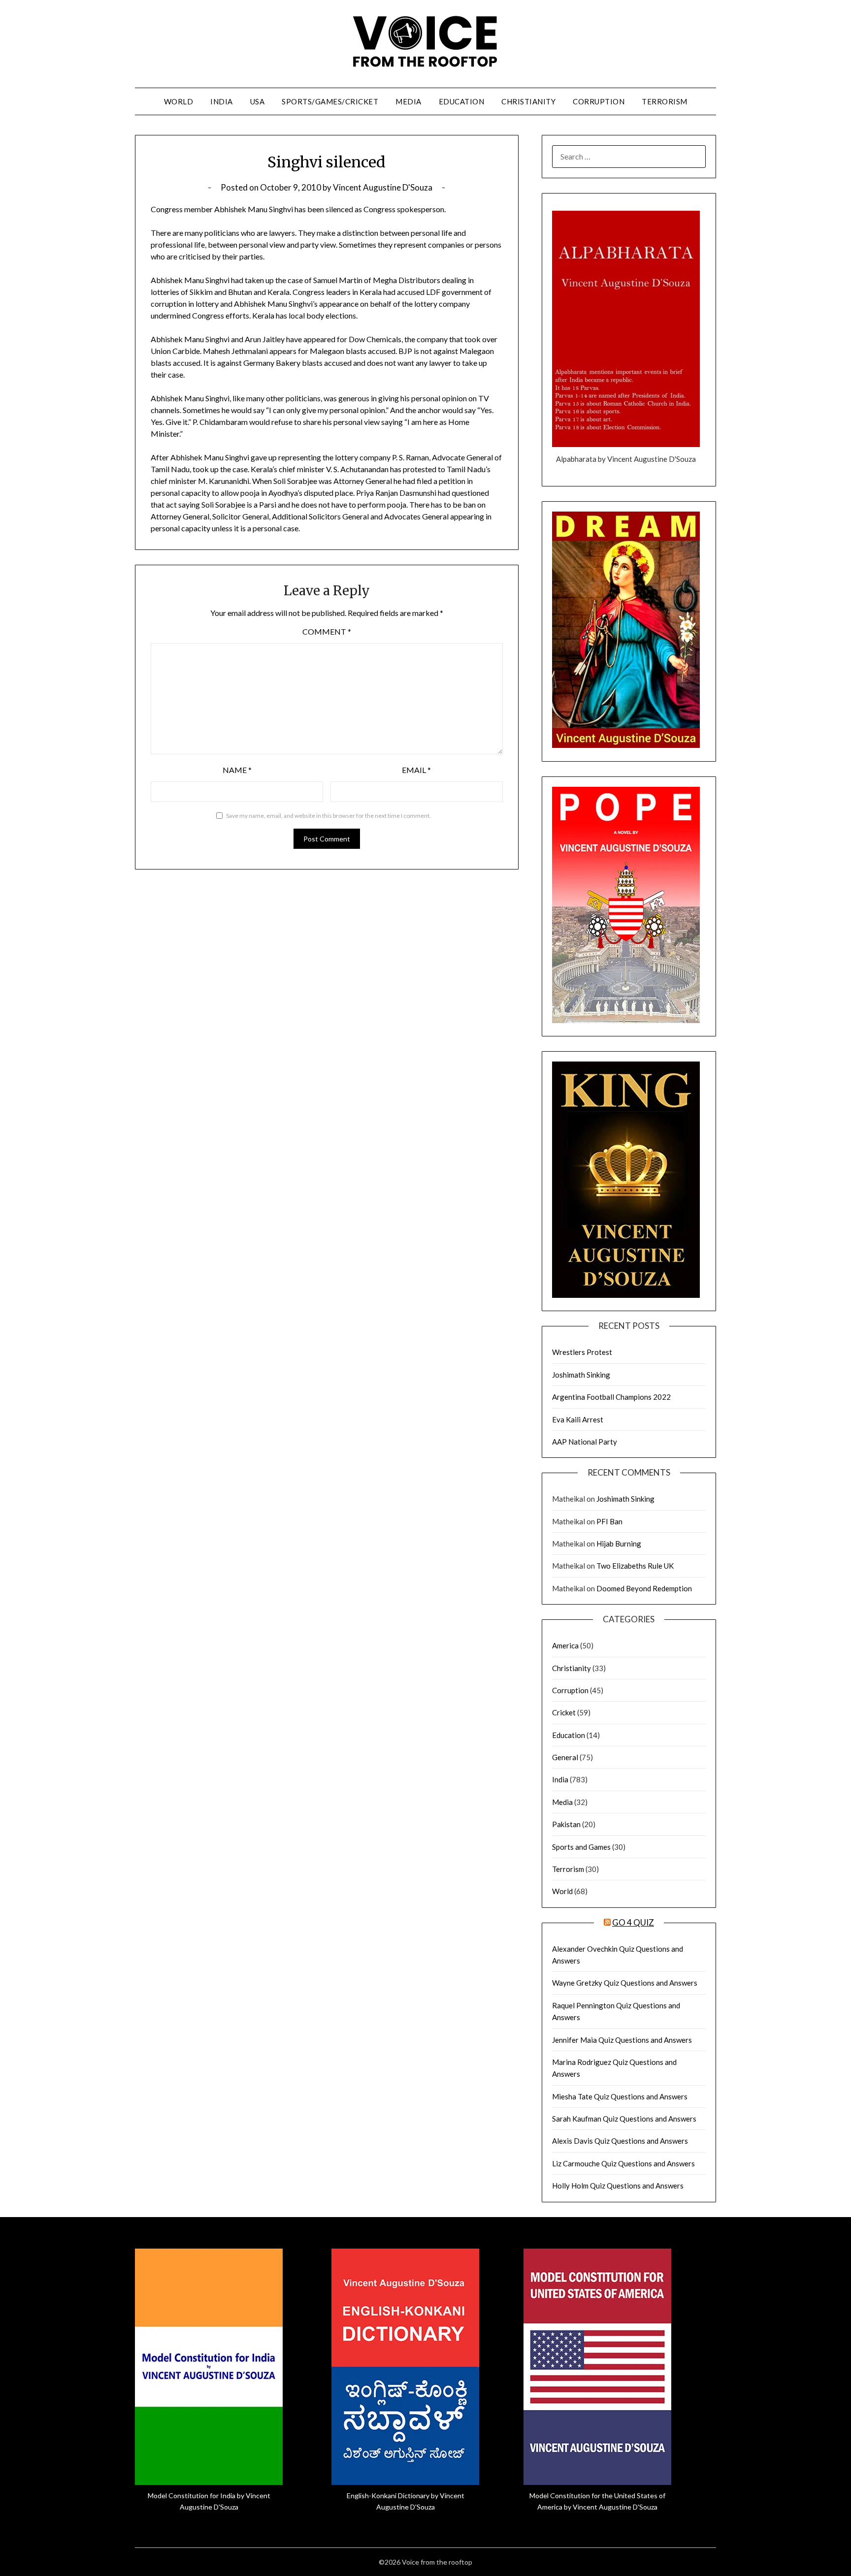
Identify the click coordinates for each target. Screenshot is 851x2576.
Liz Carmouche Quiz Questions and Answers (623, 2163)
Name (237, 770)
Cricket (564, 1712)
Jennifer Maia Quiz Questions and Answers (622, 2040)
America (565, 1645)
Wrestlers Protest (582, 1352)
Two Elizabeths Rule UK (635, 1566)
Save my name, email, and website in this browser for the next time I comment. (328, 816)
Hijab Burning (619, 1544)
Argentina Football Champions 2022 (611, 1397)
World (179, 101)
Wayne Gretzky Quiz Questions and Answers (625, 1983)
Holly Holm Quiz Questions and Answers (618, 2186)
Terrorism (665, 101)
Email (416, 770)
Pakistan (566, 1824)
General (565, 1757)
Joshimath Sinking (581, 1375)
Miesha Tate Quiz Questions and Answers (620, 2096)
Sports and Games (581, 1847)
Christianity (528, 101)
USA (258, 101)
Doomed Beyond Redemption (644, 1588)
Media (409, 101)
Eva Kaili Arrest (578, 1419)
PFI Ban (609, 1521)
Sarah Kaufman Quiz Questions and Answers (624, 2119)
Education (462, 101)
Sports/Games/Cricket (330, 101)
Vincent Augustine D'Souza (383, 187)
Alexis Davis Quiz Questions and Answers (620, 2141)
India (222, 101)
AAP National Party (585, 1442)
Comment (327, 631)
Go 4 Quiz (633, 1922)
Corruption (599, 101)
